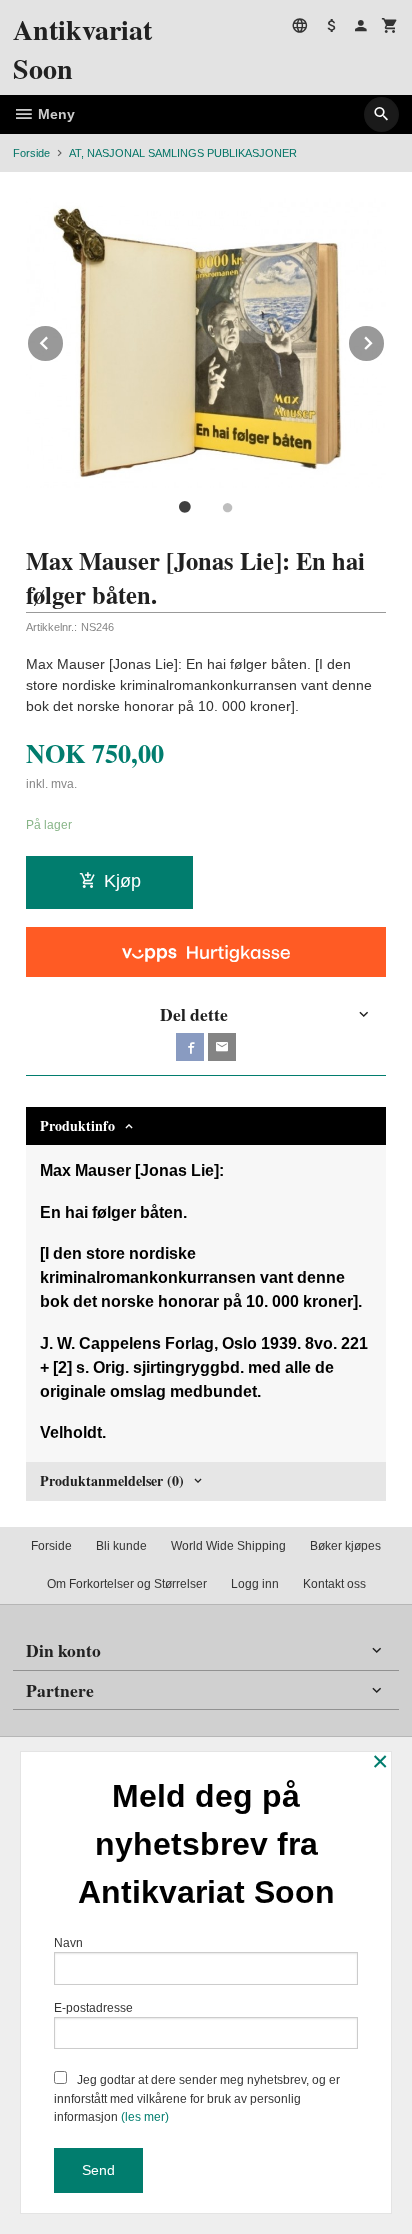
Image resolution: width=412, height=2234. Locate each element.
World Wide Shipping (228, 1546)
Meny (54, 114)
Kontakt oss (334, 1584)
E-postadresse (93, 2008)
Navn (68, 1943)
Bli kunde (121, 1546)
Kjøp (122, 881)
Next (385, 339)
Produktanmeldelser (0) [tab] (112, 1480)
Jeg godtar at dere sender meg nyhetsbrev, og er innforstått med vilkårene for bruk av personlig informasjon (197, 2098)
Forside (31, 153)
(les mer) (145, 2117)
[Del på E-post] (222, 1047)
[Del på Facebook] (190, 1047)
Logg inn (255, 1584)
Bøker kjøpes (345, 1546)
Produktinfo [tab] (77, 1125)
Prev (64, 339)
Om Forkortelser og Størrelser (127, 1584)
